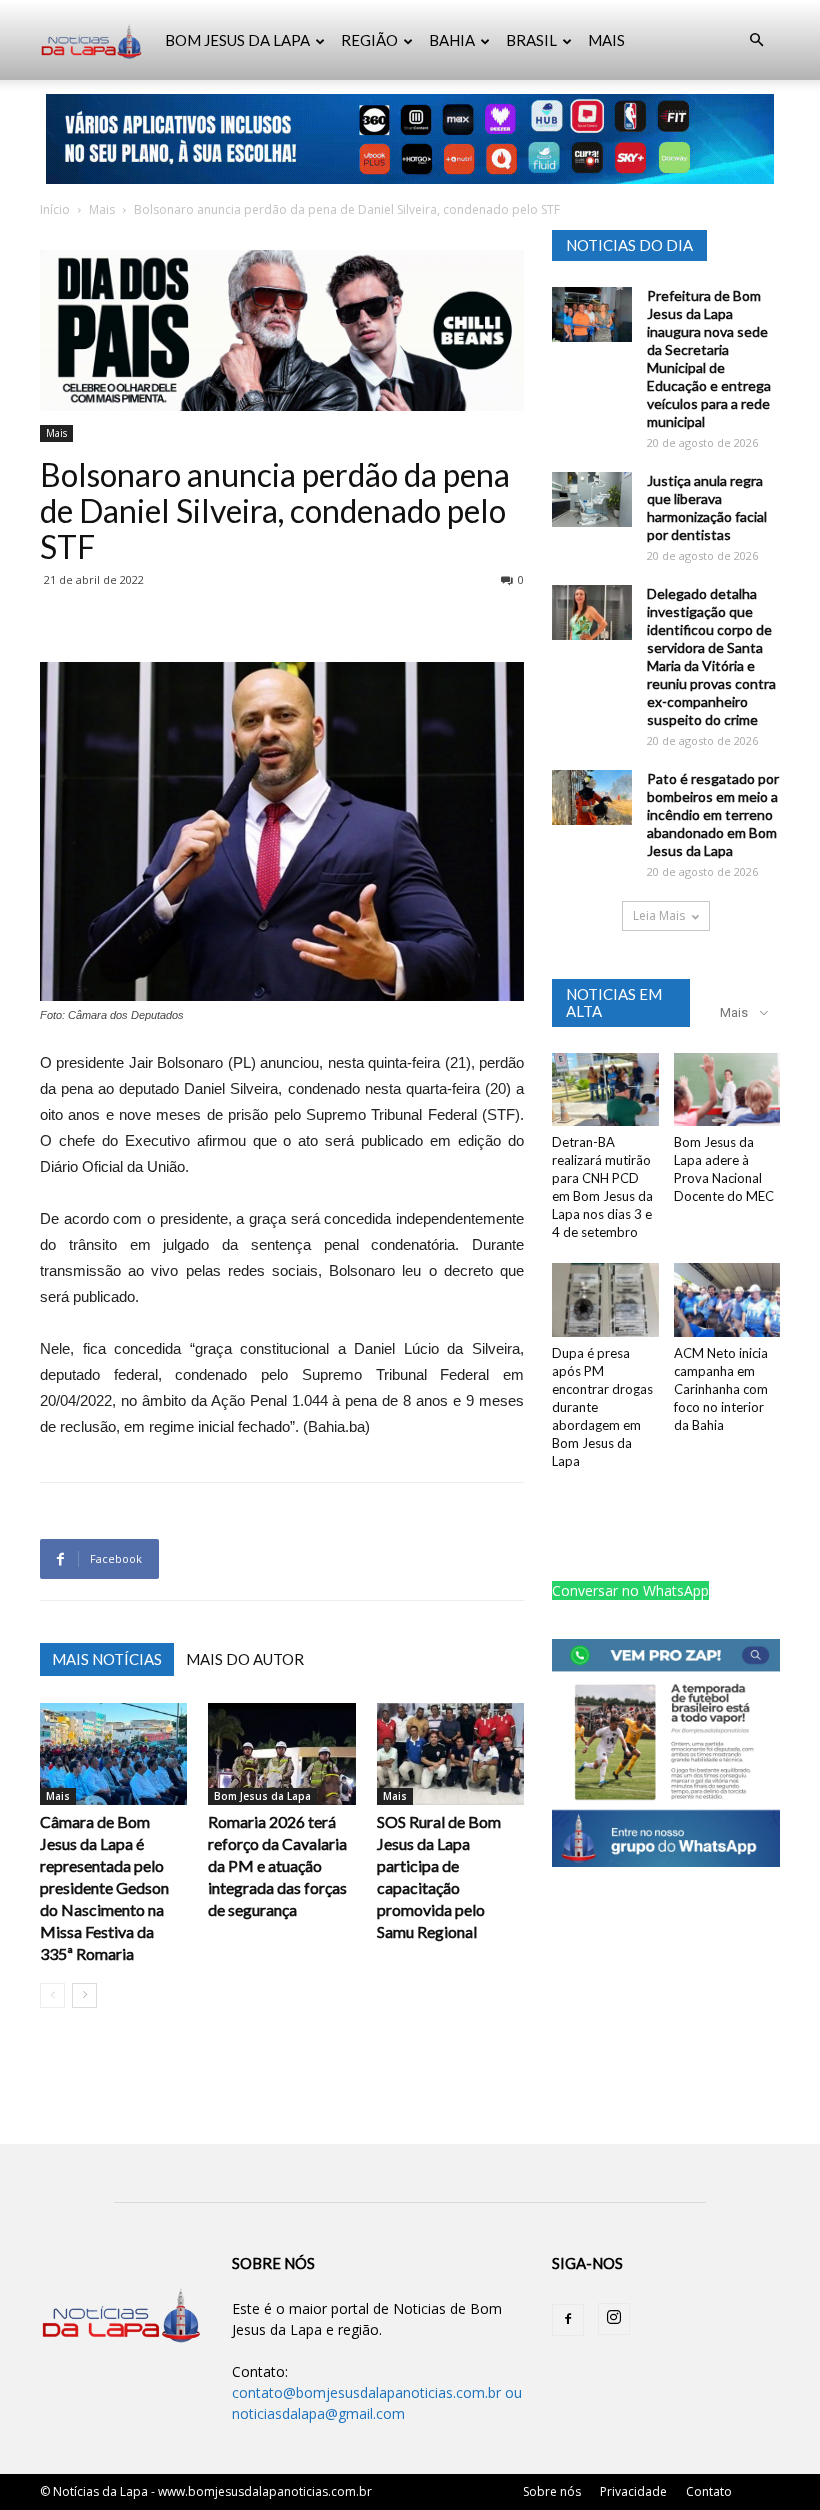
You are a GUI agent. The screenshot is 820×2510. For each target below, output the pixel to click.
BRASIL (531, 40)
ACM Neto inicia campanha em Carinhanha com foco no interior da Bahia (721, 1389)
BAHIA (452, 40)
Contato (709, 2491)
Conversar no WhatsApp (630, 1590)
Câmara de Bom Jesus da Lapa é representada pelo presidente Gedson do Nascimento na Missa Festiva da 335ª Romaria (104, 1887)
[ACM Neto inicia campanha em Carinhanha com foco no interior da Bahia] (727, 1299)
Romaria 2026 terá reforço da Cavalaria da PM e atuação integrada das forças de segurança (277, 1865)
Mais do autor (245, 1659)
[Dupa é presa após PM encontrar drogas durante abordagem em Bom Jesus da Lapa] (605, 1299)
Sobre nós (552, 2491)
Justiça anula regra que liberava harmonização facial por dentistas (707, 507)
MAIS (606, 40)
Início (55, 209)
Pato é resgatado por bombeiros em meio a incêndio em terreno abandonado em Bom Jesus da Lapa (713, 814)
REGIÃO (369, 40)
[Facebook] (568, 2320)
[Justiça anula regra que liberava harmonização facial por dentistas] (592, 499)
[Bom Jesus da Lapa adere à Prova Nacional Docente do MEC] (727, 1089)
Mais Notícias (107, 1659)
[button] (756, 40)
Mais (102, 209)
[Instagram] (614, 2319)
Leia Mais (659, 915)
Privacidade (633, 2491)
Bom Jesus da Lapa (262, 1796)
